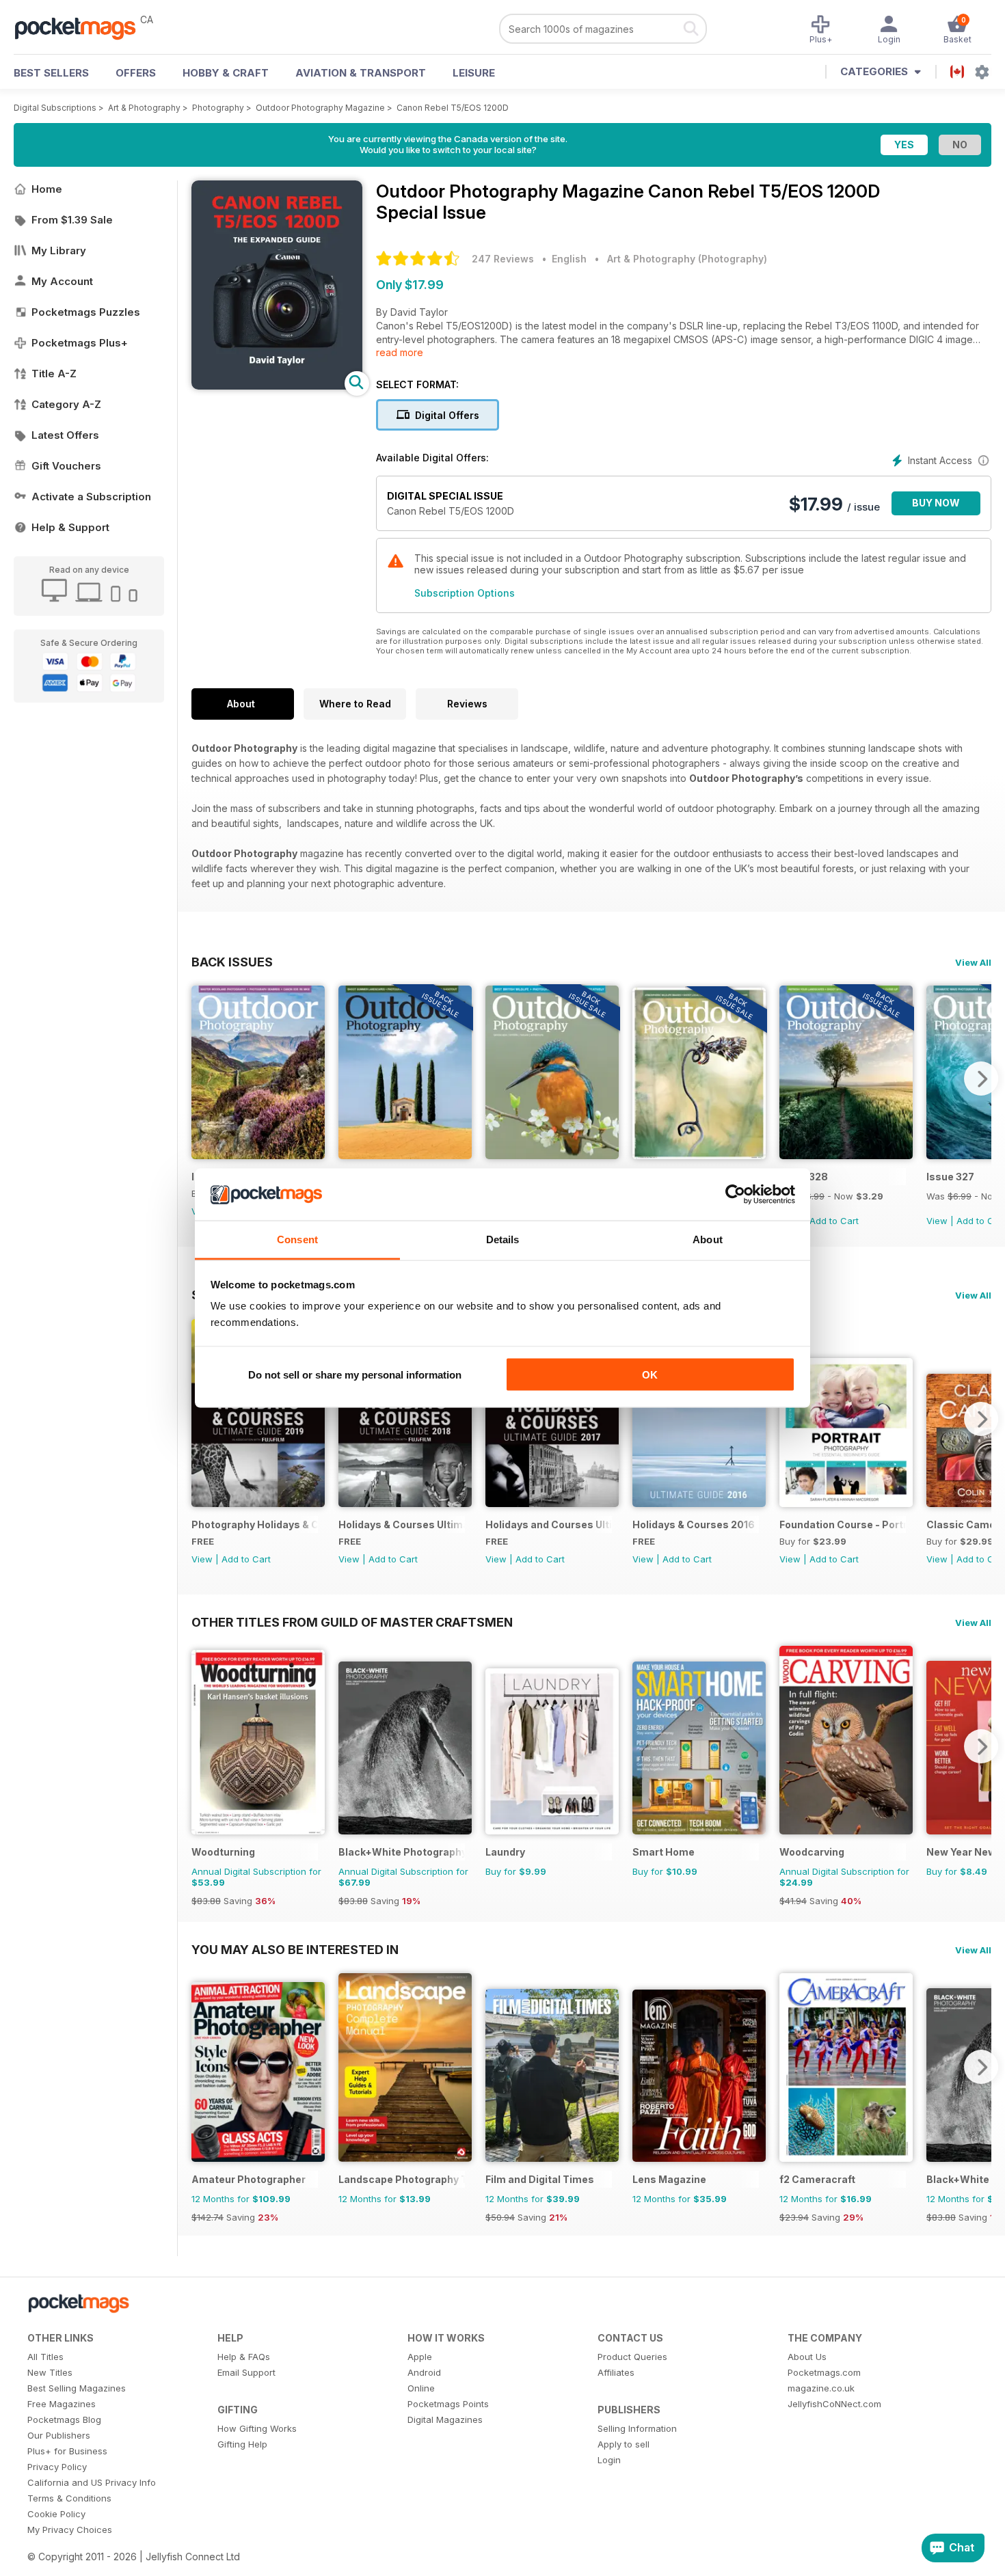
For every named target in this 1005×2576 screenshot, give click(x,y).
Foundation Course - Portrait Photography (843, 1524)
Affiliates (616, 2372)
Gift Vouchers (66, 466)
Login (609, 2460)
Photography (218, 108)
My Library (59, 250)
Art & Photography (144, 108)
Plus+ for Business (67, 2451)
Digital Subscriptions (55, 108)
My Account (62, 281)
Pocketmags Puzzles (86, 312)
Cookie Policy (56, 2514)
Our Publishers (59, 2435)
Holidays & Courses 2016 (694, 1524)
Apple (420, 2357)
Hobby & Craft (226, 73)
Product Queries (632, 2357)
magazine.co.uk (821, 2388)
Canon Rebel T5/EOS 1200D (453, 108)
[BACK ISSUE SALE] (405, 1155)
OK (650, 1374)
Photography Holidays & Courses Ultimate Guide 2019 (255, 1524)
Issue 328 (804, 1177)
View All (973, 962)
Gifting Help (242, 2444)
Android (424, 2372)
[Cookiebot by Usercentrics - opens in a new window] (735, 1195)
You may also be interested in (295, 1949)
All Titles (45, 2357)
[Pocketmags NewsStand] (82, 27)
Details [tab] (503, 1239)
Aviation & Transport (361, 73)
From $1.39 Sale (72, 220)
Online (421, 2388)
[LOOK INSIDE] (277, 386)
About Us (807, 2357)
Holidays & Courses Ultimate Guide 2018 (402, 1524)
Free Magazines (62, 2404)
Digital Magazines (445, 2419)
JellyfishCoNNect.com (834, 2404)
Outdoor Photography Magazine (320, 108)
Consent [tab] (297, 1239)
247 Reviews (503, 259)
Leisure (474, 73)
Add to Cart (834, 1221)
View (937, 1221)
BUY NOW (936, 503)
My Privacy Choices (70, 2530)
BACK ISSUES (232, 962)
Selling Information (637, 2428)
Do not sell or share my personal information (355, 1374)
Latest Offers (65, 435)
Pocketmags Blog (64, 2419)
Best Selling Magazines (77, 2388)
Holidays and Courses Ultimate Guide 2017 (549, 1524)
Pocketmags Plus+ (80, 343)
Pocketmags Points (448, 2404)
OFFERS (136, 73)
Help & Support (70, 527)
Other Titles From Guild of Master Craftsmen (352, 1622)
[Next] (981, 1079)
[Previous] (202, 1079)
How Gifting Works (257, 2428)
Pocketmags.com (824, 2372)
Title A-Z (54, 374)
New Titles (50, 2372)
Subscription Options (465, 593)
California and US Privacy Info (92, 2482)
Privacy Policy (57, 2467)
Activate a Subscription (91, 497)
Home (47, 189)
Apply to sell (624, 2444)
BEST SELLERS (51, 73)
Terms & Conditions (69, 2498)
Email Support (246, 2372)
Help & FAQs (244, 2357)
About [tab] (708, 1239)
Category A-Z (66, 404)
